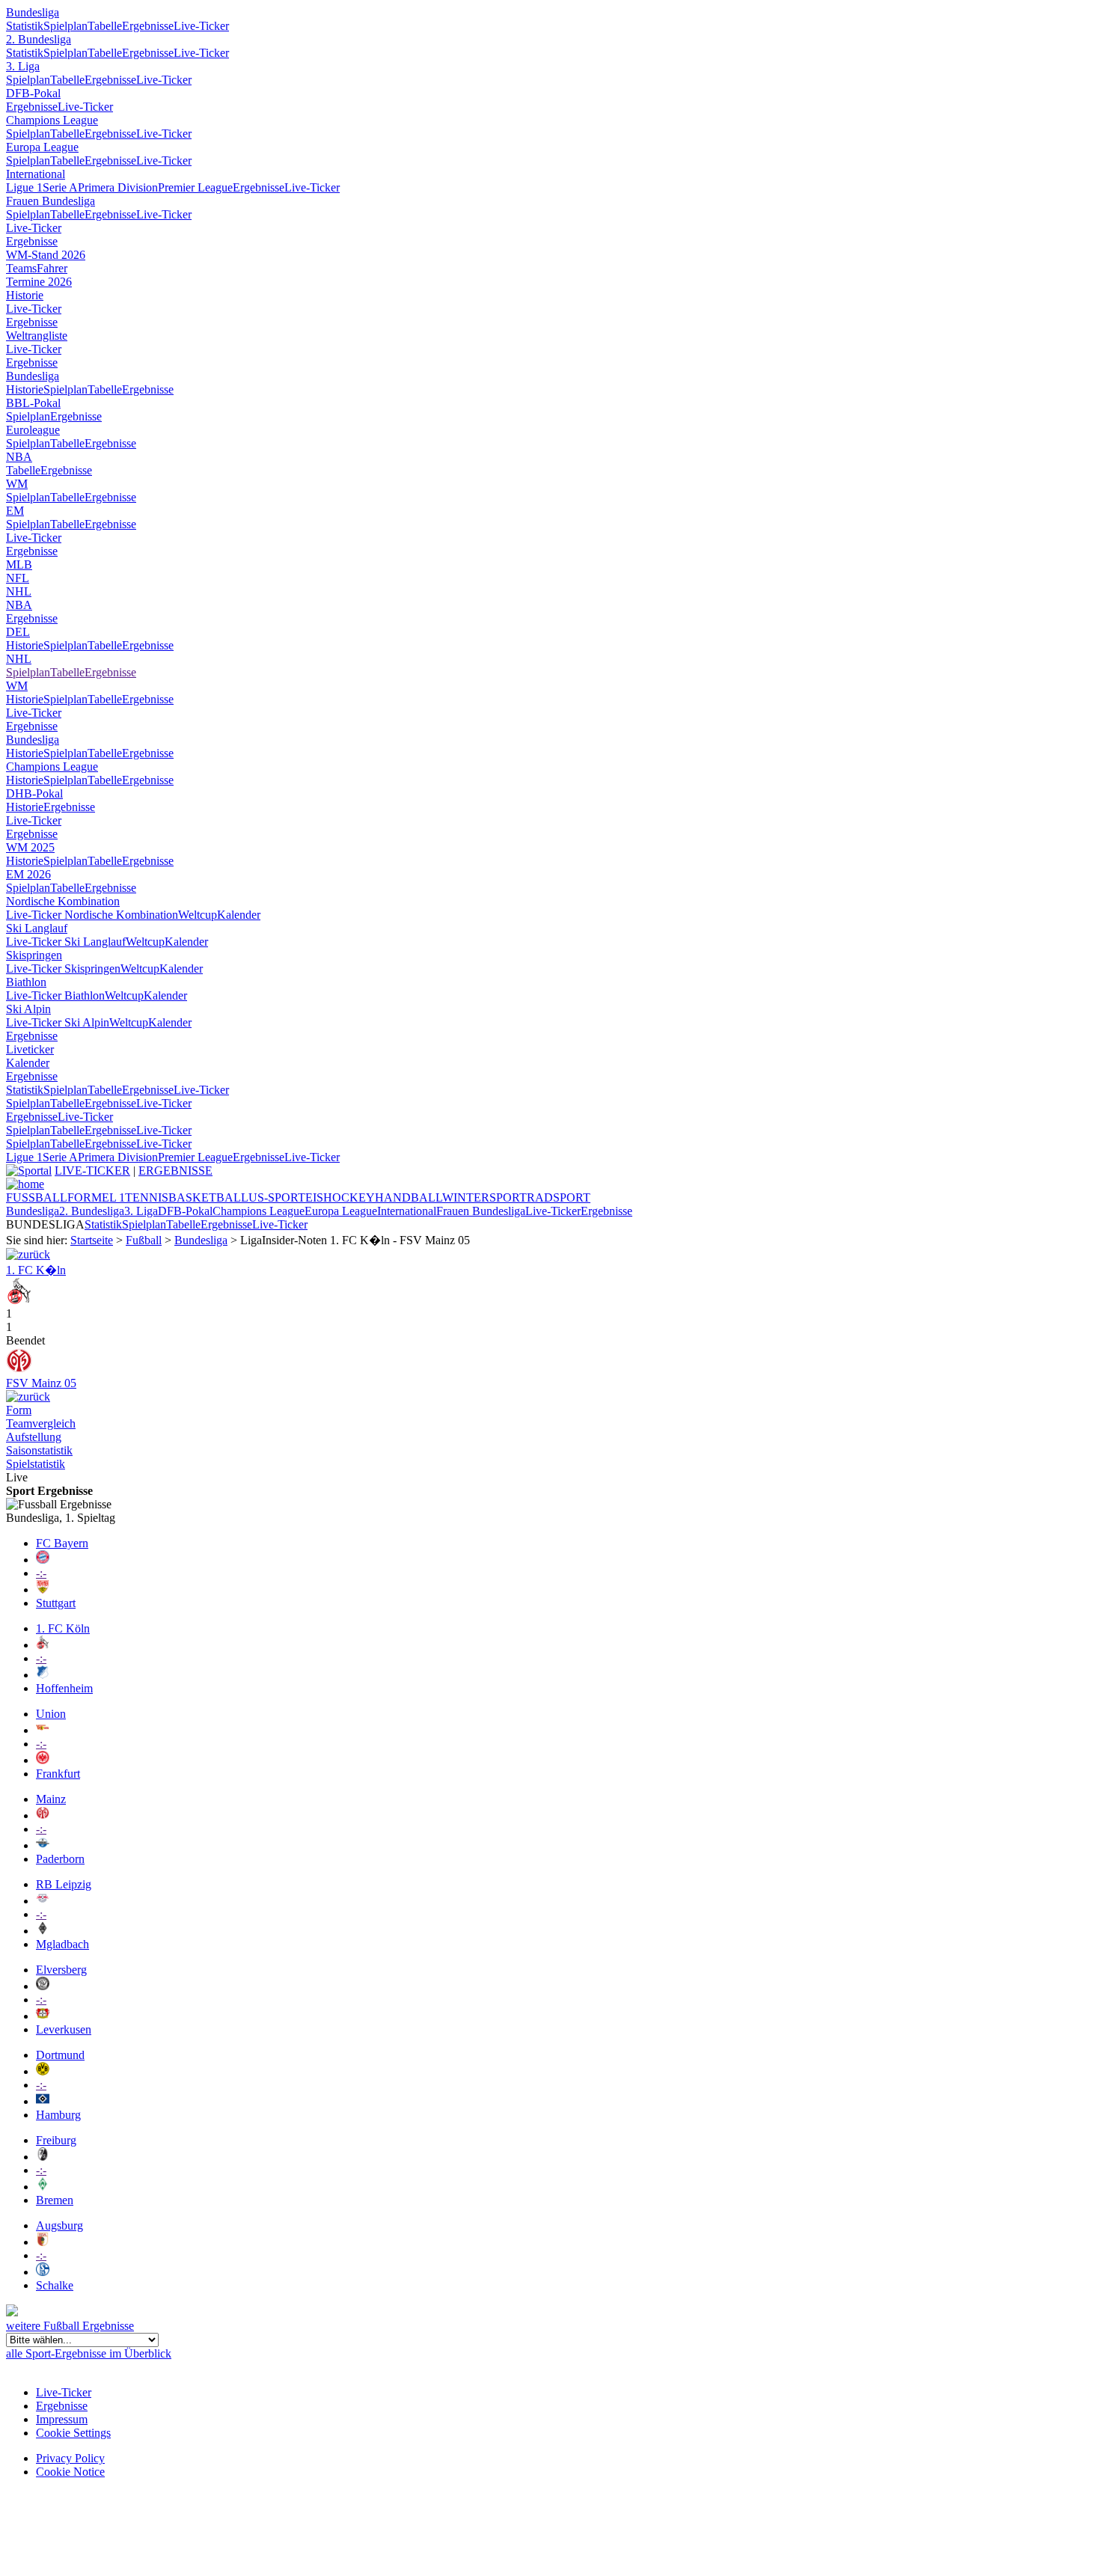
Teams (21, 268)
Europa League (42, 147)
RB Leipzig (64, 1884)
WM (17, 484)
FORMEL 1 (96, 1197)
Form (19, 1410)
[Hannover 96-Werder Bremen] (28, 1254)
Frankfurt (58, 1774)
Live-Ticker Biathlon (55, 995)
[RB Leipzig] (43, 1901)
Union (51, 1714)
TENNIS (147, 1197)
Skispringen (34, 955)
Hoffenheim (64, 1688)
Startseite (92, 1240)
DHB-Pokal (34, 793)
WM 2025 (30, 847)
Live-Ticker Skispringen (63, 969)
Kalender (239, 915)
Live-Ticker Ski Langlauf (66, 942)
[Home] (25, 1184)
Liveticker (30, 1049)
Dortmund (60, 2055)
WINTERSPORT (485, 1197)
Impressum (62, 2419)
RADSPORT (559, 1197)
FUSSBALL (37, 1197)
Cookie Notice (70, 2472)
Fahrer (52, 268)
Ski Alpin (28, 1009)
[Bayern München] (43, 1560)
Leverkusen (64, 2029)
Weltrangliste (37, 336)
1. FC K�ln (36, 1270)
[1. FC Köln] (43, 1645)
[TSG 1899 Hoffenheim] (43, 1675)
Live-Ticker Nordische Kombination (92, 915)
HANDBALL (409, 1197)
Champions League (52, 120)
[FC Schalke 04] (43, 2272)
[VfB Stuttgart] (43, 1590)
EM (15, 511)
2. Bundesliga (39, 39)
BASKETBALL (208, 1197)
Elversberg (61, 1970)
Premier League (195, 187)
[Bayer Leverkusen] (43, 2016)
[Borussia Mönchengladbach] (43, 1931)
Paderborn (60, 1859)
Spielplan (65, 26)
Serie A (60, 187)
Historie (25, 295)
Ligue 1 (24, 187)
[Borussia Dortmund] (43, 2071)
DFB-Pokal (33, 93)
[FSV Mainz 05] (19, 1370)
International (36, 174)
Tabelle (105, 26)
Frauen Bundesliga (51, 201)
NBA (19, 457)
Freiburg (56, 2140)
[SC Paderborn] (43, 1845)
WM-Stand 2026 (46, 255)
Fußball (144, 1240)
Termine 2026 (39, 282)
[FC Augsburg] (43, 2242)
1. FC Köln (63, 1628)
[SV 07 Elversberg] (43, 1986)
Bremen (55, 2200)
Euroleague (33, 430)
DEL (18, 632)
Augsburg (59, 2225)
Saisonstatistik (39, 1450)
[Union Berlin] (43, 1730)
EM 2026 (28, 874)
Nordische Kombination (63, 901)
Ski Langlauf (37, 928)
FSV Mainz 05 (41, 1383)
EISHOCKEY (340, 1197)
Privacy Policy (70, 2458)
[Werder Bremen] (43, 2187)
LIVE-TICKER (92, 1171)
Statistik (25, 26)
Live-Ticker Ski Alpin (58, 1022)
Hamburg (58, 2115)
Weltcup (198, 915)
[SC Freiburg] (43, 2157)
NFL (18, 578)
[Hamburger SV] (43, 2101)
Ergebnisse (148, 26)
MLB (19, 565)
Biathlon (26, 982)
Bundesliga (33, 12)
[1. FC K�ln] (19, 1300)
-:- (41, 1573)
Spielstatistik (36, 1464)
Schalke (55, 2285)
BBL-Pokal (33, 403)
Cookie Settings (73, 2433)
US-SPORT (277, 1197)
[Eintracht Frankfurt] (43, 1760)
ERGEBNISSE (175, 1171)
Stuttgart (56, 1603)
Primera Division (118, 187)
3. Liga (23, 66)
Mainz (51, 1799)
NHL (19, 591)
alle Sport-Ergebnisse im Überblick (89, 2353)
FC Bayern (62, 1543)
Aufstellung (34, 1437)
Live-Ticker (201, 26)
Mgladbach (62, 1944)
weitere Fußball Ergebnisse (70, 2326)
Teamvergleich (41, 1423)
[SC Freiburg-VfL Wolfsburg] (28, 1396)
